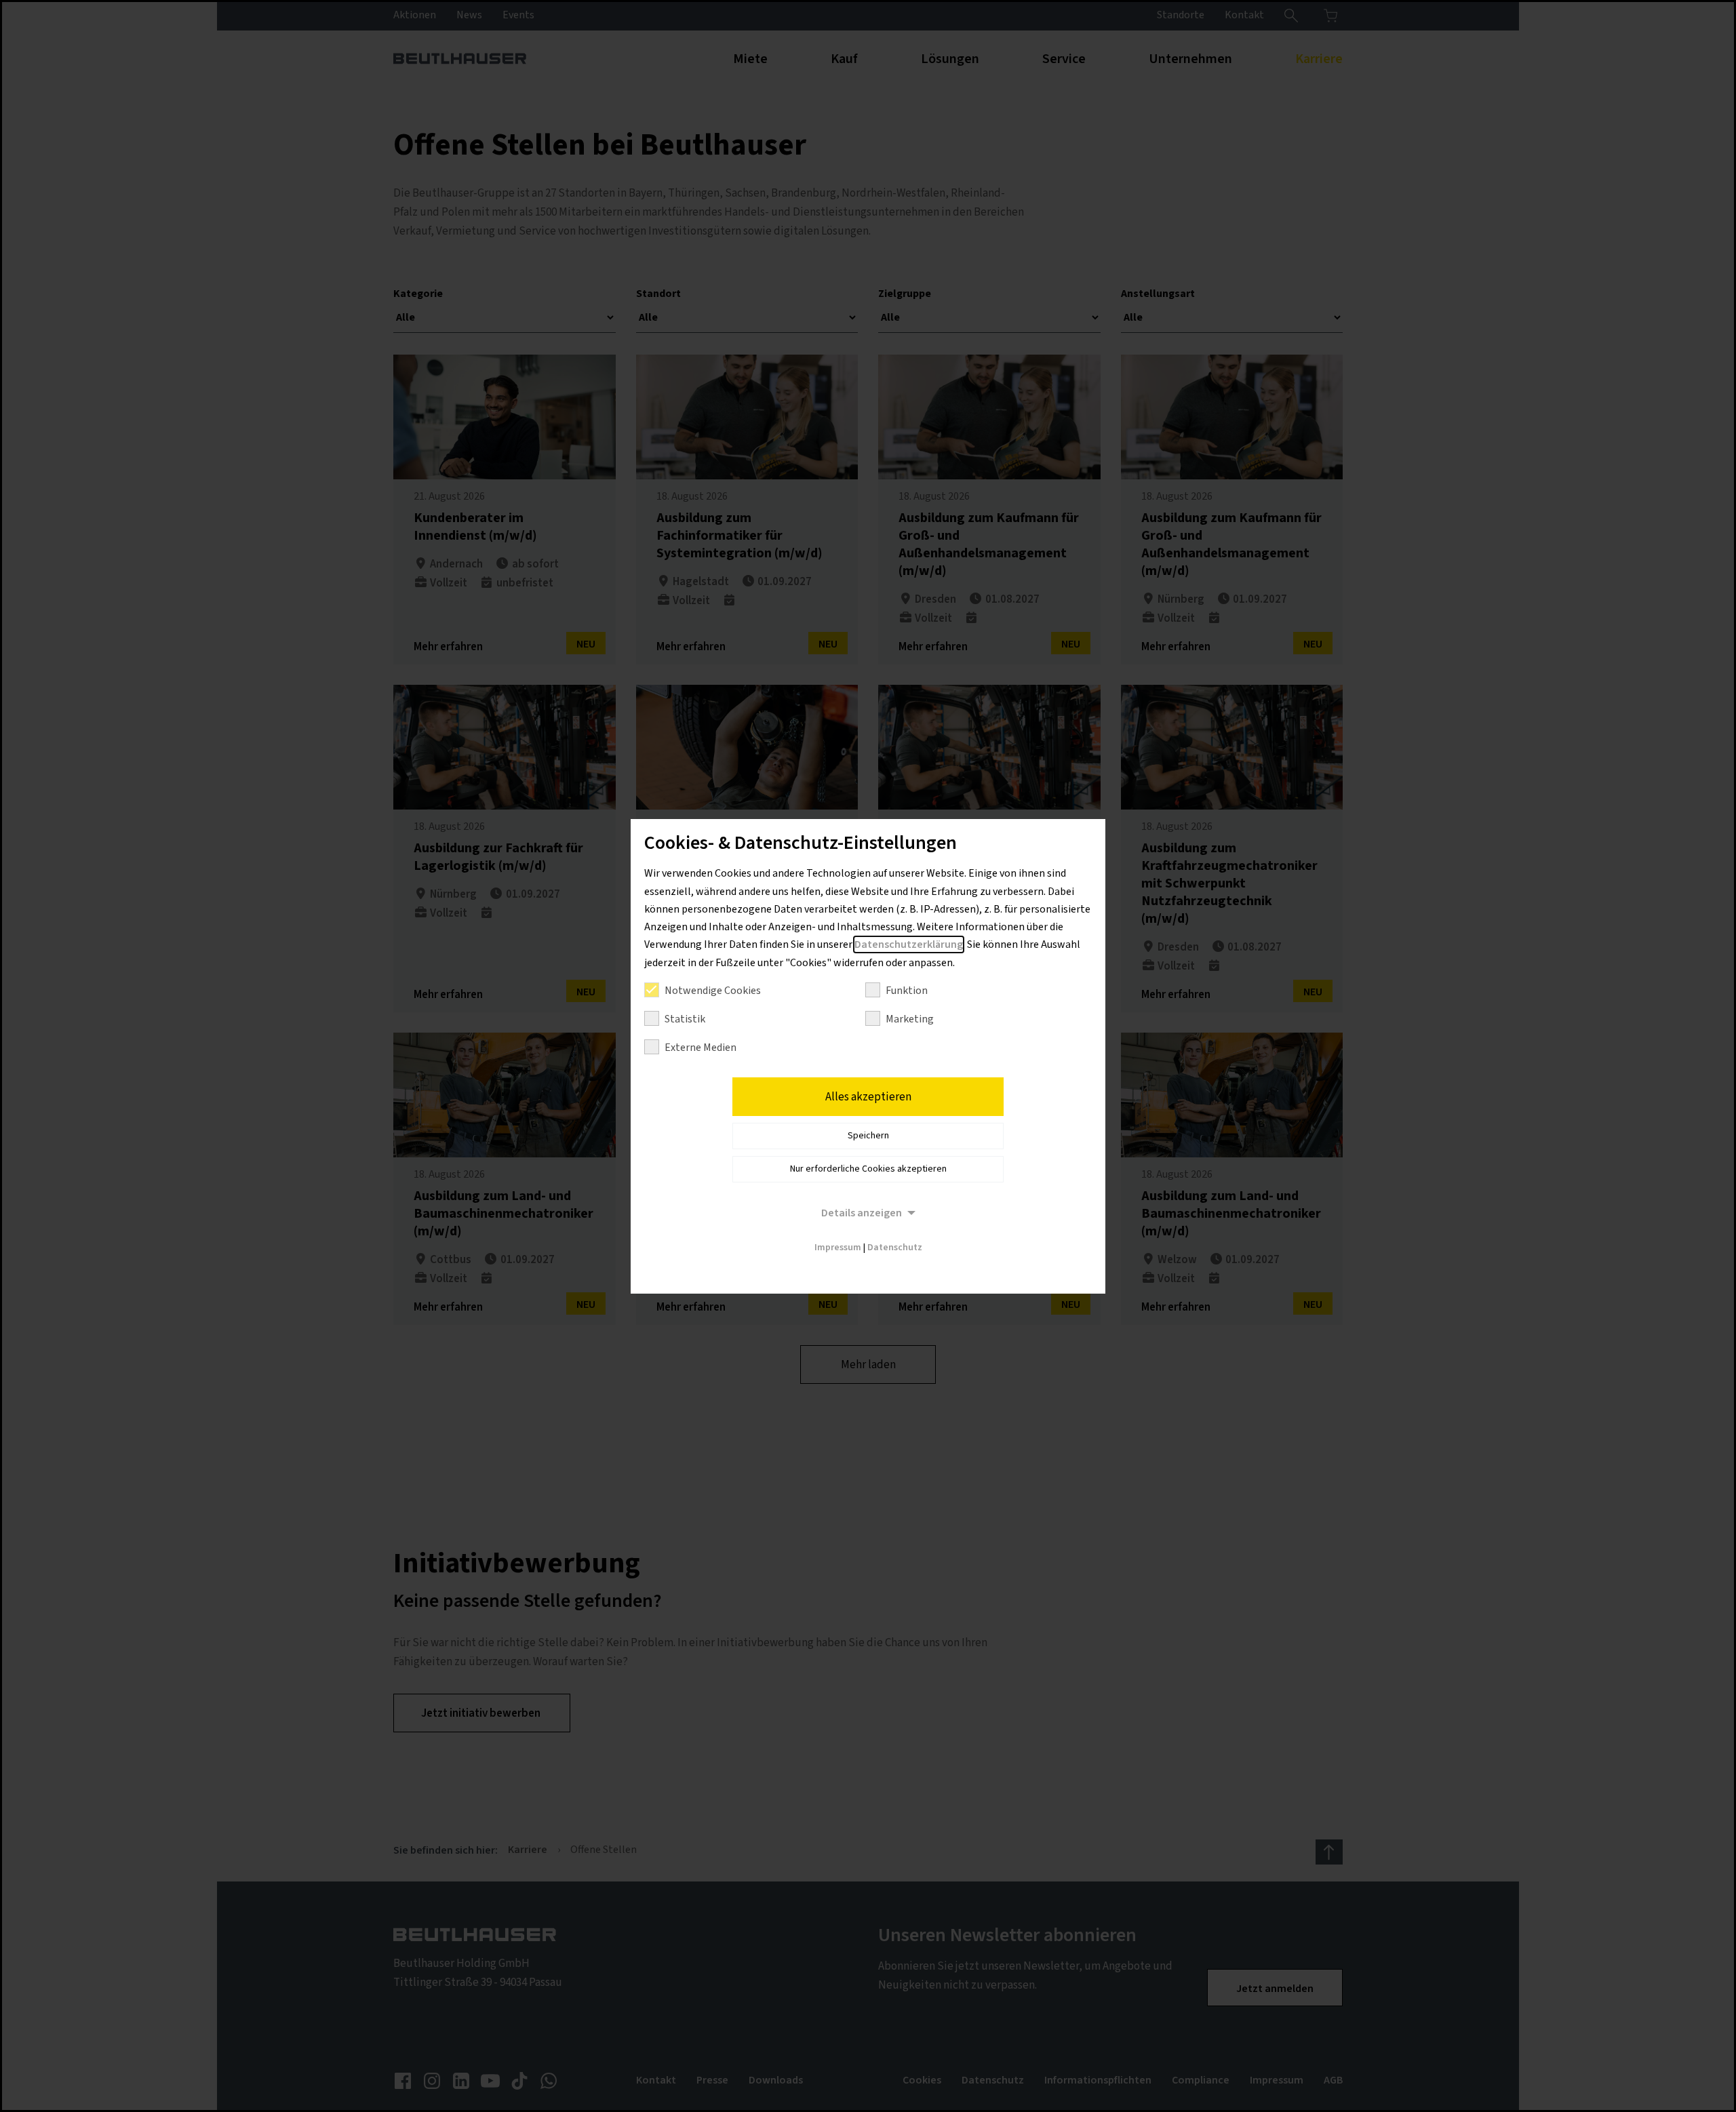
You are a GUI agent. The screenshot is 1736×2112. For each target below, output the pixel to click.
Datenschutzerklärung (909, 944)
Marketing (910, 1019)
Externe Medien (701, 1048)
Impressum (838, 1248)
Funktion (907, 991)
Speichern (868, 1136)
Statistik (685, 1019)
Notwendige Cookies (713, 991)
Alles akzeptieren (868, 1097)
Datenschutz (895, 1248)
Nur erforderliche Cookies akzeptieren (868, 1169)
